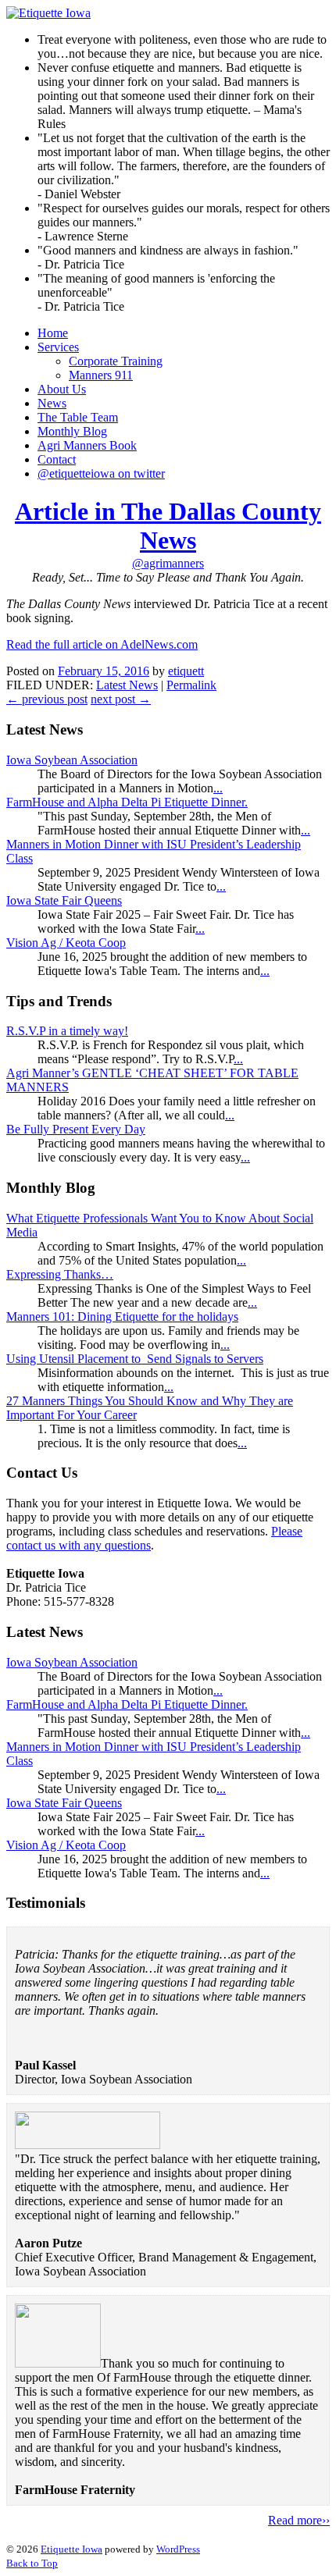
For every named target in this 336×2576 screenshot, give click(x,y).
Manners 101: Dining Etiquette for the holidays (122, 1316)
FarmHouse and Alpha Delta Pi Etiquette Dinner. (127, 802)
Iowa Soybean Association (72, 760)
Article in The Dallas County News (168, 526)
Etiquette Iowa (71, 2549)
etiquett (186, 671)
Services (58, 347)
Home (53, 333)
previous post (47, 699)
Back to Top (32, 2563)
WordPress (178, 2549)
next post (121, 699)
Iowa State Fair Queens (64, 900)
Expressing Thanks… (60, 1274)
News (52, 403)
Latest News (127, 685)
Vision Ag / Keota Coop (66, 943)
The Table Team (78, 417)
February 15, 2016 (104, 671)
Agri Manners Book (87, 445)
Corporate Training (116, 361)
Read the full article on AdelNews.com (102, 644)
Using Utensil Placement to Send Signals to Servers (135, 1359)
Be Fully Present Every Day (76, 1129)
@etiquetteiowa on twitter (101, 473)
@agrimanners (168, 563)
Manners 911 (101, 375)
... (218, 788)
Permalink (191, 685)
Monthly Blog (72, 431)
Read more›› (299, 2520)
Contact (57, 459)
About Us (62, 389)
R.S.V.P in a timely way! (67, 1031)
